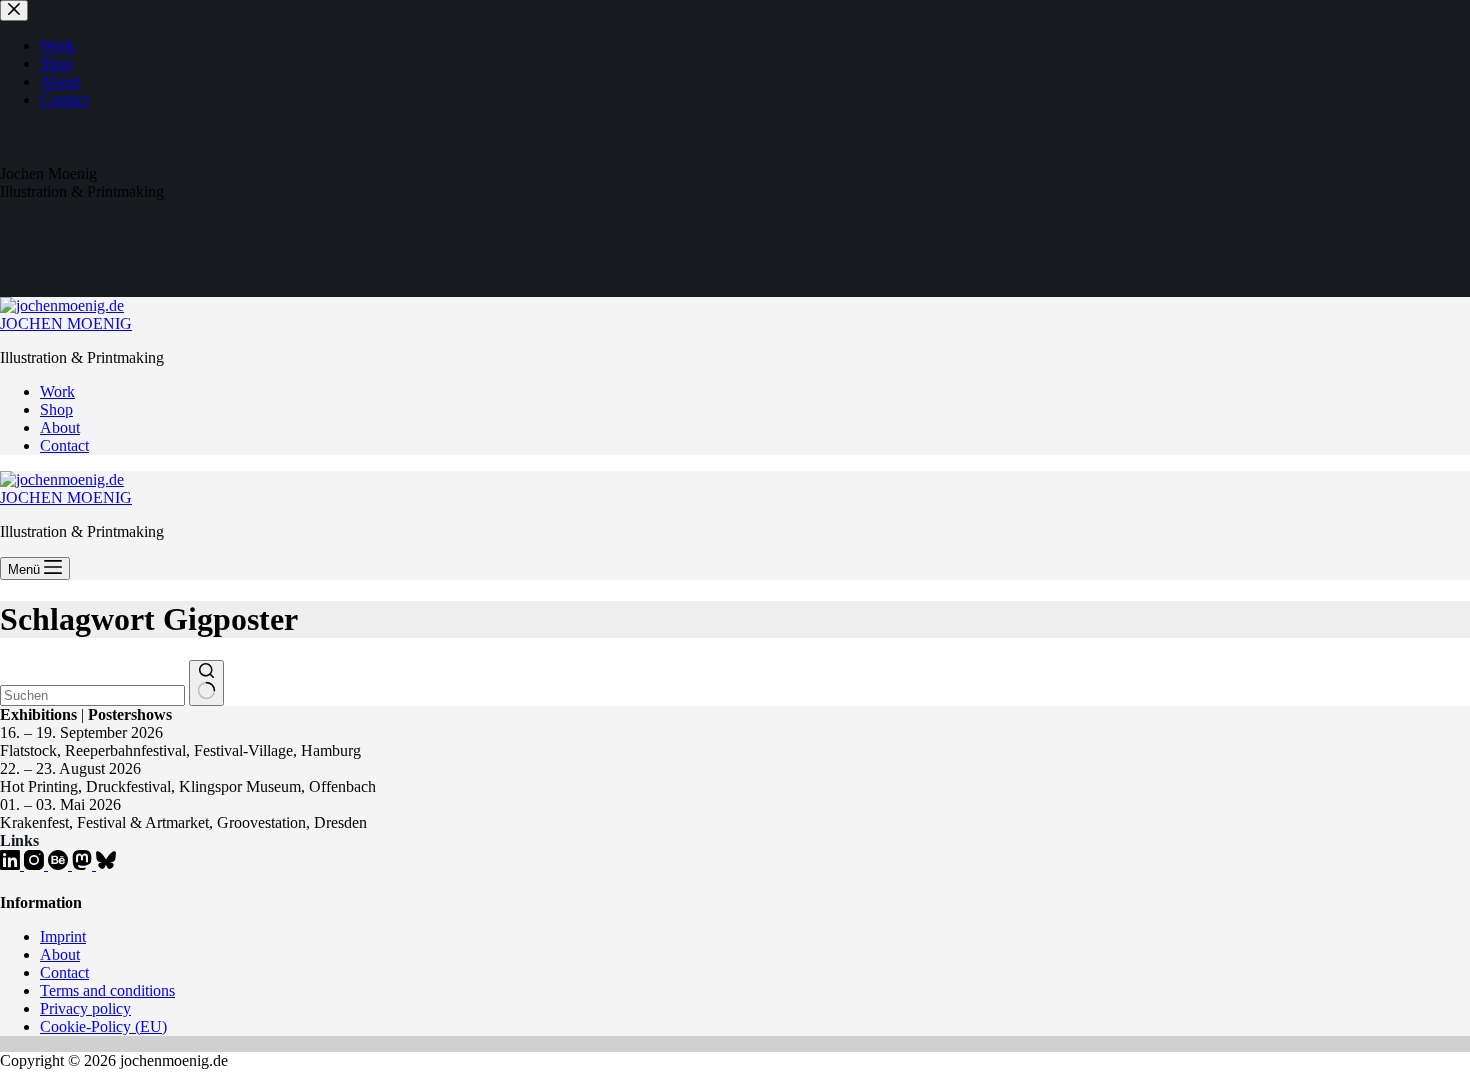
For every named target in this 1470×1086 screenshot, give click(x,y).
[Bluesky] (106, 864)
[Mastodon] (84, 864)
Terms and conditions (107, 990)
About (60, 427)
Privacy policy (85, 1008)
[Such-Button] (206, 683)
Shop (56, 409)
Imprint (63, 936)
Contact (64, 445)
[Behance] (60, 864)
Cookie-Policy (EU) (103, 1026)
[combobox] (92, 695)
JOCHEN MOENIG (66, 323)
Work (57, 391)
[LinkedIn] (12, 864)
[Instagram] (36, 864)
